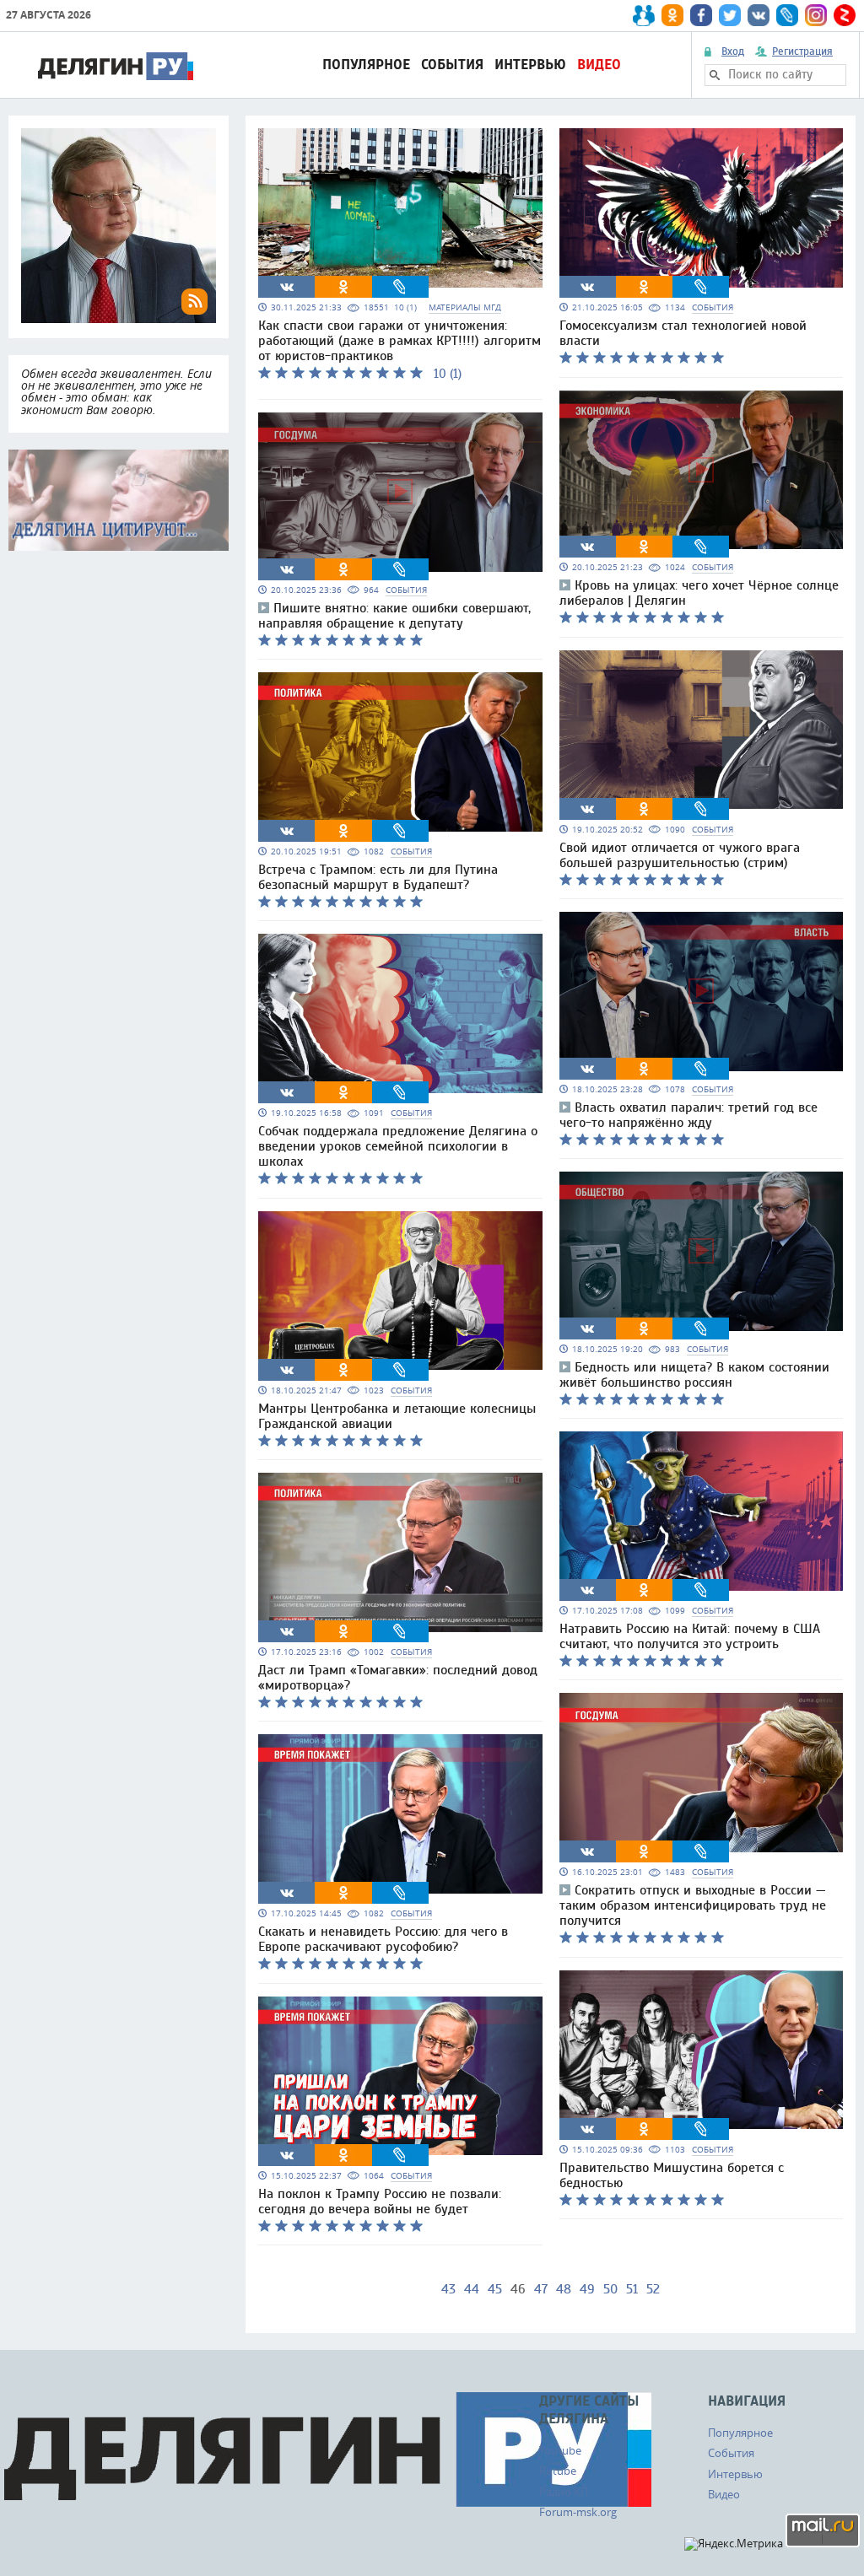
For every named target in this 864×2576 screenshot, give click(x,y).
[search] (715, 75)
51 (632, 2289)
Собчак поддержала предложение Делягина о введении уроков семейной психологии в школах (398, 1146)
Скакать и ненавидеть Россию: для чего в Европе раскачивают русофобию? (383, 1939)
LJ (400, 287)
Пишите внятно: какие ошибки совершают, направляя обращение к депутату (394, 616)
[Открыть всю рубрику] (119, 500)
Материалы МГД (465, 307)
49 (587, 2289)
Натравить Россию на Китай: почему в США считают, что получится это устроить (690, 1636)
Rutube (558, 2471)
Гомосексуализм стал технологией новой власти (683, 333)
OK (343, 287)
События (452, 65)
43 (448, 2289)
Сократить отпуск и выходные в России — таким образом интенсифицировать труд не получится (693, 1905)
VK (287, 287)
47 (541, 2289)
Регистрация (802, 51)
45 (495, 2289)
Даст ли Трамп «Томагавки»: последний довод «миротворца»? (398, 1678)
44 (472, 2289)
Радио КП (564, 2492)
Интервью (530, 65)
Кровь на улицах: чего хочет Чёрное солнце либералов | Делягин (699, 593)
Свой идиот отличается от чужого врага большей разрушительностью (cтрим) (680, 855)
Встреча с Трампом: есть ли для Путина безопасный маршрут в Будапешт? (378, 877)
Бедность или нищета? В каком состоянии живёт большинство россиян (694, 1375)
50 (610, 2289)
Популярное (366, 65)
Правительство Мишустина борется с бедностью (672, 2175)
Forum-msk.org (578, 2512)
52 (653, 2289)
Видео (599, 65)
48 (564, 2289)
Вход (733, 51)
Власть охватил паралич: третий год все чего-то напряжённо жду (688, 1115)
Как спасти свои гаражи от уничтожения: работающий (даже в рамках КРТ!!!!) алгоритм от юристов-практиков (400, 341)
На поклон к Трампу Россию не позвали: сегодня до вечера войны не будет (380, 2201)
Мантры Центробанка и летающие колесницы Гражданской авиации (397, 1416)
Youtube (560, 2450)
